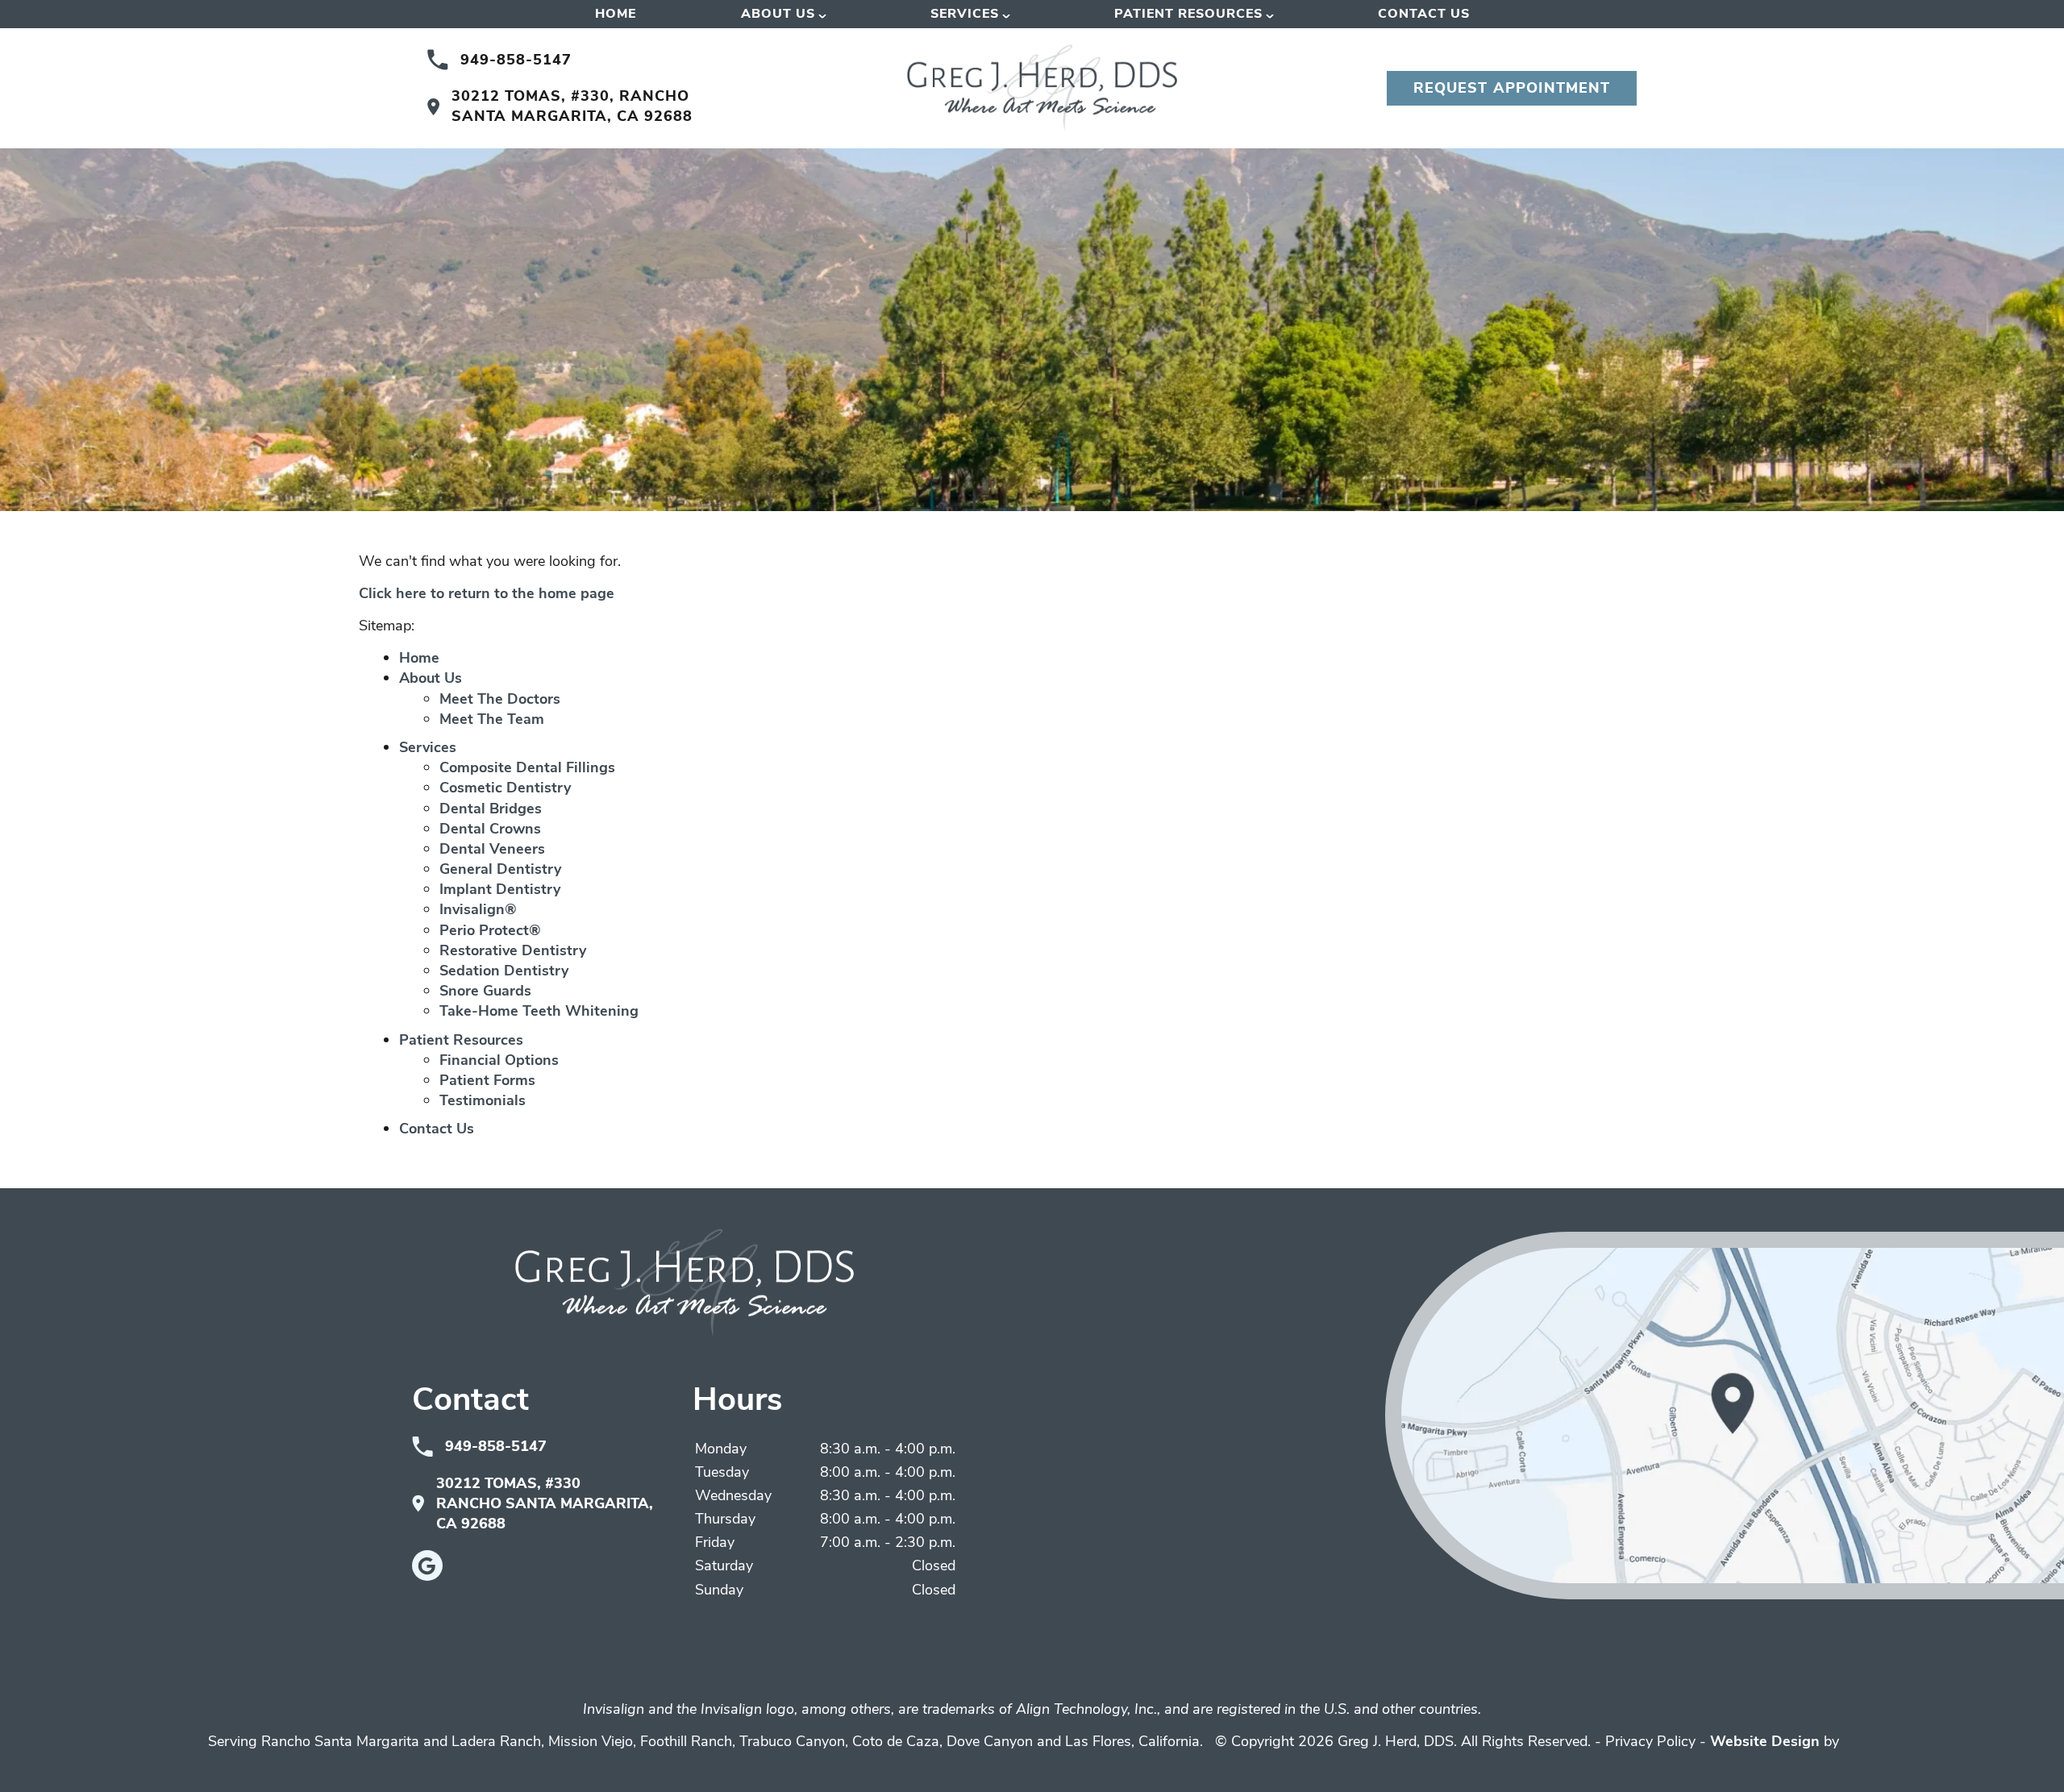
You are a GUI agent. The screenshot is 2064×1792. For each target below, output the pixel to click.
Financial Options (499, 1060)
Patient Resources (1188, 14)
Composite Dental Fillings (527, 767)
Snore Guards (485, 991)
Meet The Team (492, 719)
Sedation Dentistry (504, 971)
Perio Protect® (490, 930)
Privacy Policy (1650, 1741)
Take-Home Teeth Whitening (539, 1011)
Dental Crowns (490, 829)
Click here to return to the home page (487, 593)
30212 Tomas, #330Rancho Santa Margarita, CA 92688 (545, 1503)
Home (616, 14)
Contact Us (1424, 14)
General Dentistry (500, 869)
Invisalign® (478, 909)
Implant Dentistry (500, 889)
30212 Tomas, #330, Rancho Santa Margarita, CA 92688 (572, 106)
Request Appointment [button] (1512, 88)
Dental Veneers (492, 849)
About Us (778, 14)
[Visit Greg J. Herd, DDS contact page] (1725, 1416)
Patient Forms (487, 1080)
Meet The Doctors (500, 699)
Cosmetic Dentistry (505, 788)
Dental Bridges (491, 809)
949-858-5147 (516, 60)
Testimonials (483, 1100)
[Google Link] (427, 1565)
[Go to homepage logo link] (685, 1283)
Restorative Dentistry (513, 950)
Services (965, 14)
